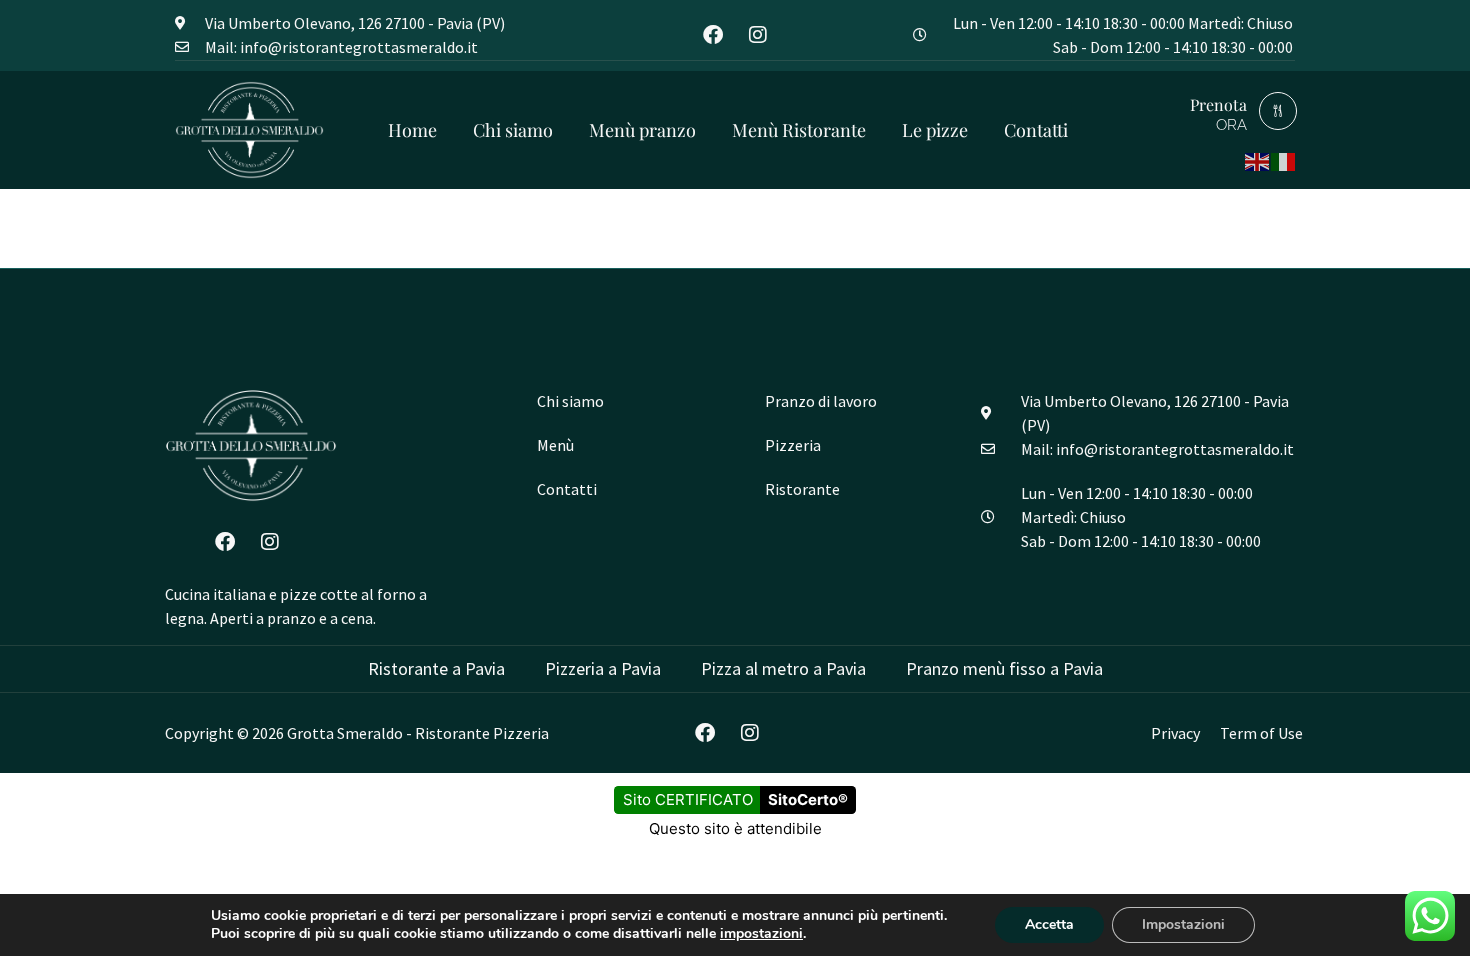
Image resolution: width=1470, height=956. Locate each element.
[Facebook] (713, 35)
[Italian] (1284, 159)
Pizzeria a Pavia (603, 668)
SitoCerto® (808, 799)
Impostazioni (1183, 924)
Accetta (1049, 924)
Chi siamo (513, 130)
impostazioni (761, 934)
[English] (1258, 159)
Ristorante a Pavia (436, 668)
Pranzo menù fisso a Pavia (1004, 668)
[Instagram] (758, 35)
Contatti (1036, 130)
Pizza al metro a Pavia (783, 668)
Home (412, 130)
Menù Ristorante (799, 130)
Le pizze (935, 130)
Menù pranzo (642, 130)
